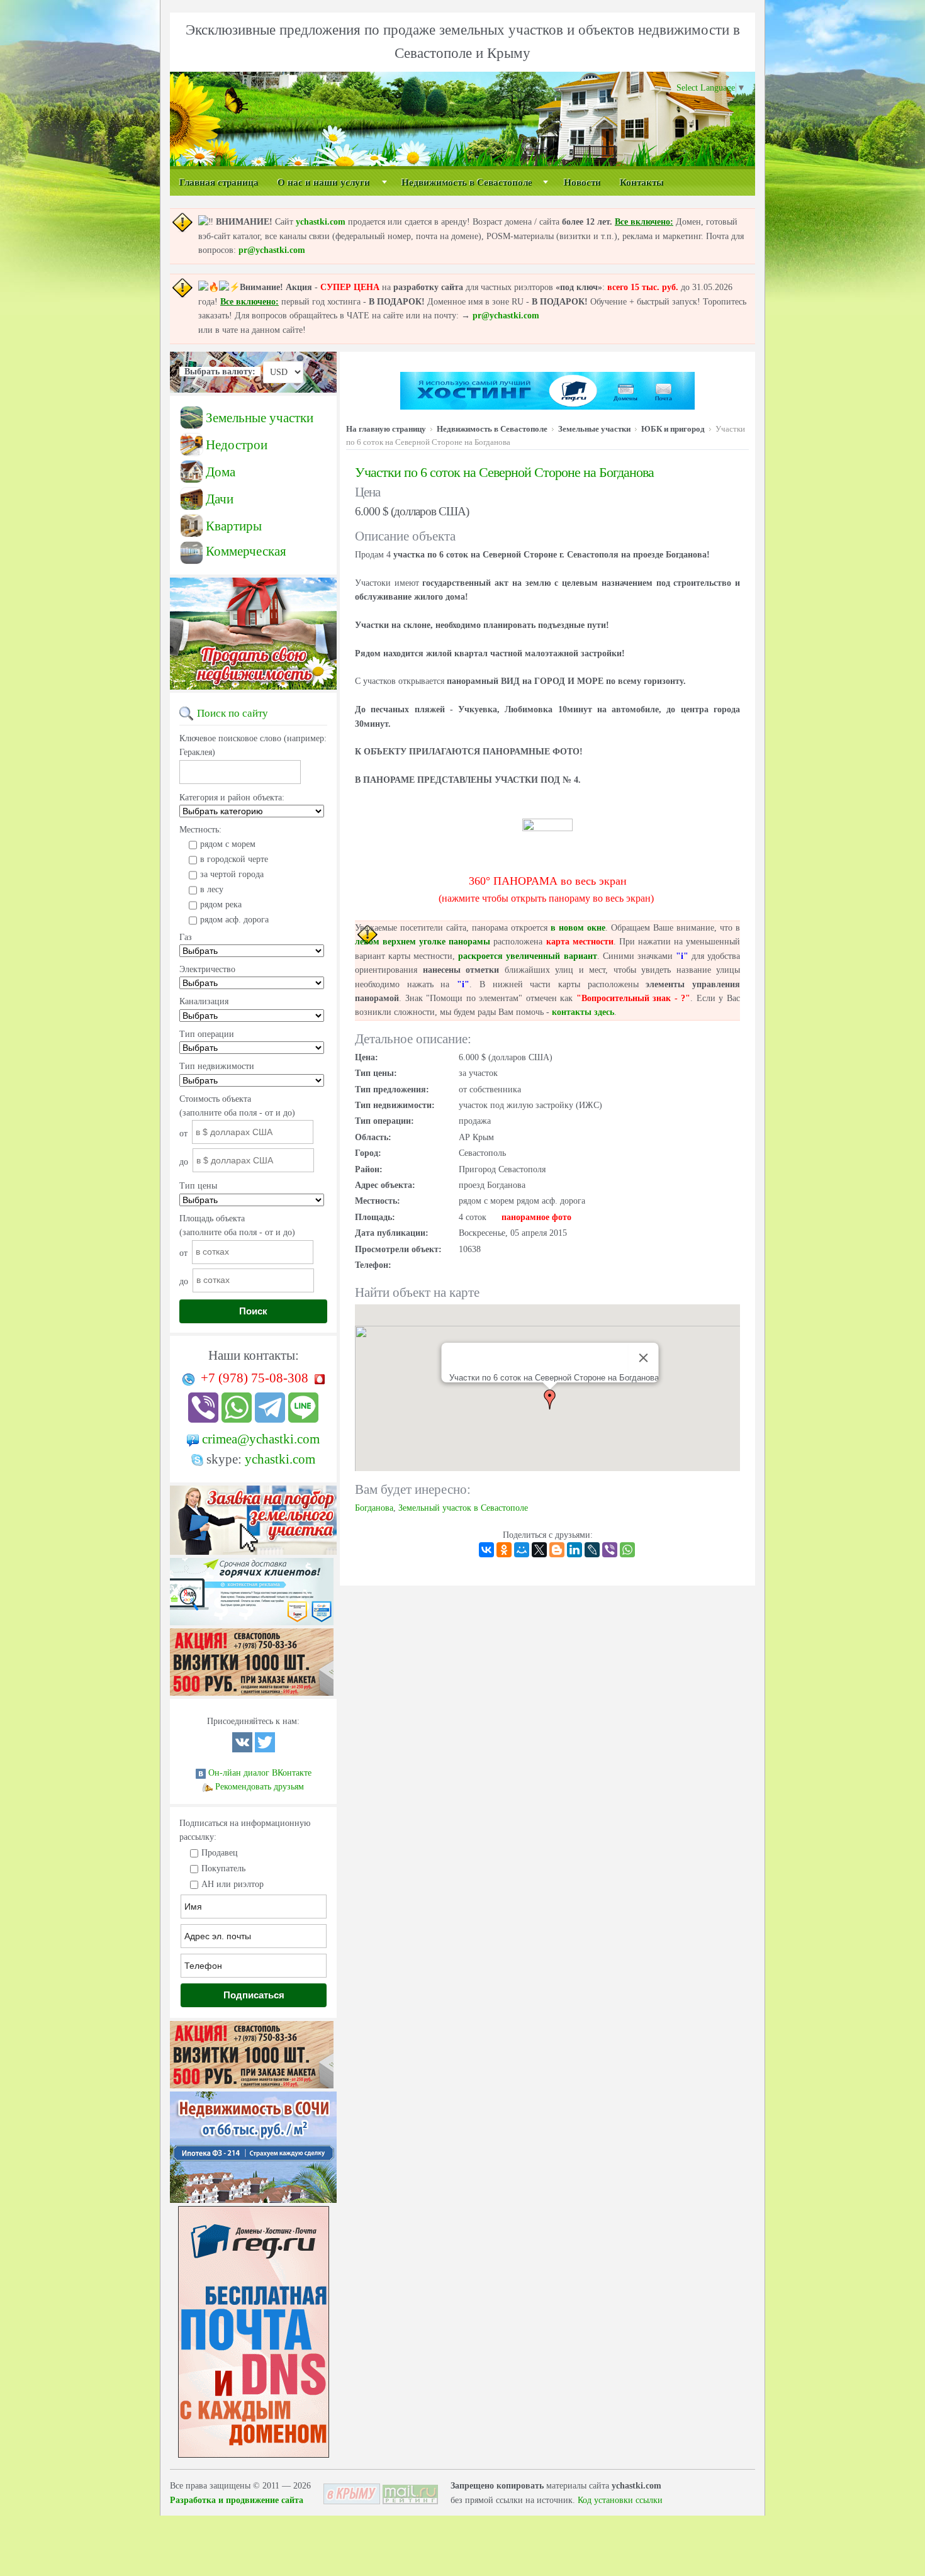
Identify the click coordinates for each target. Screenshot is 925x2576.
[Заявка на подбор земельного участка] (253, 1555)
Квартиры (234, 526)
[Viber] (610, 1550)
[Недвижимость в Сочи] (253, 2203)
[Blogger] (557, 1550)
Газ (186, 937)
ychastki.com (321, 222)
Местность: (200, 830)
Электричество (207, 969)
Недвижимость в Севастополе (467, 182)
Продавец (220, 1853)
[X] (539, 1550)
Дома (221, 472)
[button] (550, 1399)
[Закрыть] (644, 1358)
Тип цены (198, 1186)
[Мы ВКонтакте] (242, 1750)
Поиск (253, 1311)
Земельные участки (260, 418)
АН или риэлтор (233, 1884)
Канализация (204, 1001)
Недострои (237, 445)
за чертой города (232, 874)
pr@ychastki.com (272, 250)
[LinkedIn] (575, 1550)
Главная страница (219, 182)
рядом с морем (228, 844)
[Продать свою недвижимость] (253, 690)
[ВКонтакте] (486, 1550)
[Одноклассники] (504, 1550)
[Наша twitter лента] (265, 1750)
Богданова (374, 1508)
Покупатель (223, 1868)
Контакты (642, 182)
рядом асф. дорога (234, 920)
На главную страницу (386, 429)
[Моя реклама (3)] (252, 1626)
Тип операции (207, 1034)
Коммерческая (246, 551)
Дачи (220, 499)
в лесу (212, 889)
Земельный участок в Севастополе (463, 1508)
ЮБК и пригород (673, 429)
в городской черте (234, 859)
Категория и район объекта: (232, 798)
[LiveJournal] (592, 1550)
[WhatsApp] (627, 1550)
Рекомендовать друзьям (260, 1787)
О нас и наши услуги (324, 182)
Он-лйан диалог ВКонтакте (260, 1773)
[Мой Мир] (522, 1550)
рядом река (221, 904)
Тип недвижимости (217, 1066)
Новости (582, 182)
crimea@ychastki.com (261, 1439)
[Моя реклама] (252, 1696)
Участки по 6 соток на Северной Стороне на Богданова (504, 472)
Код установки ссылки (620, 2500)
